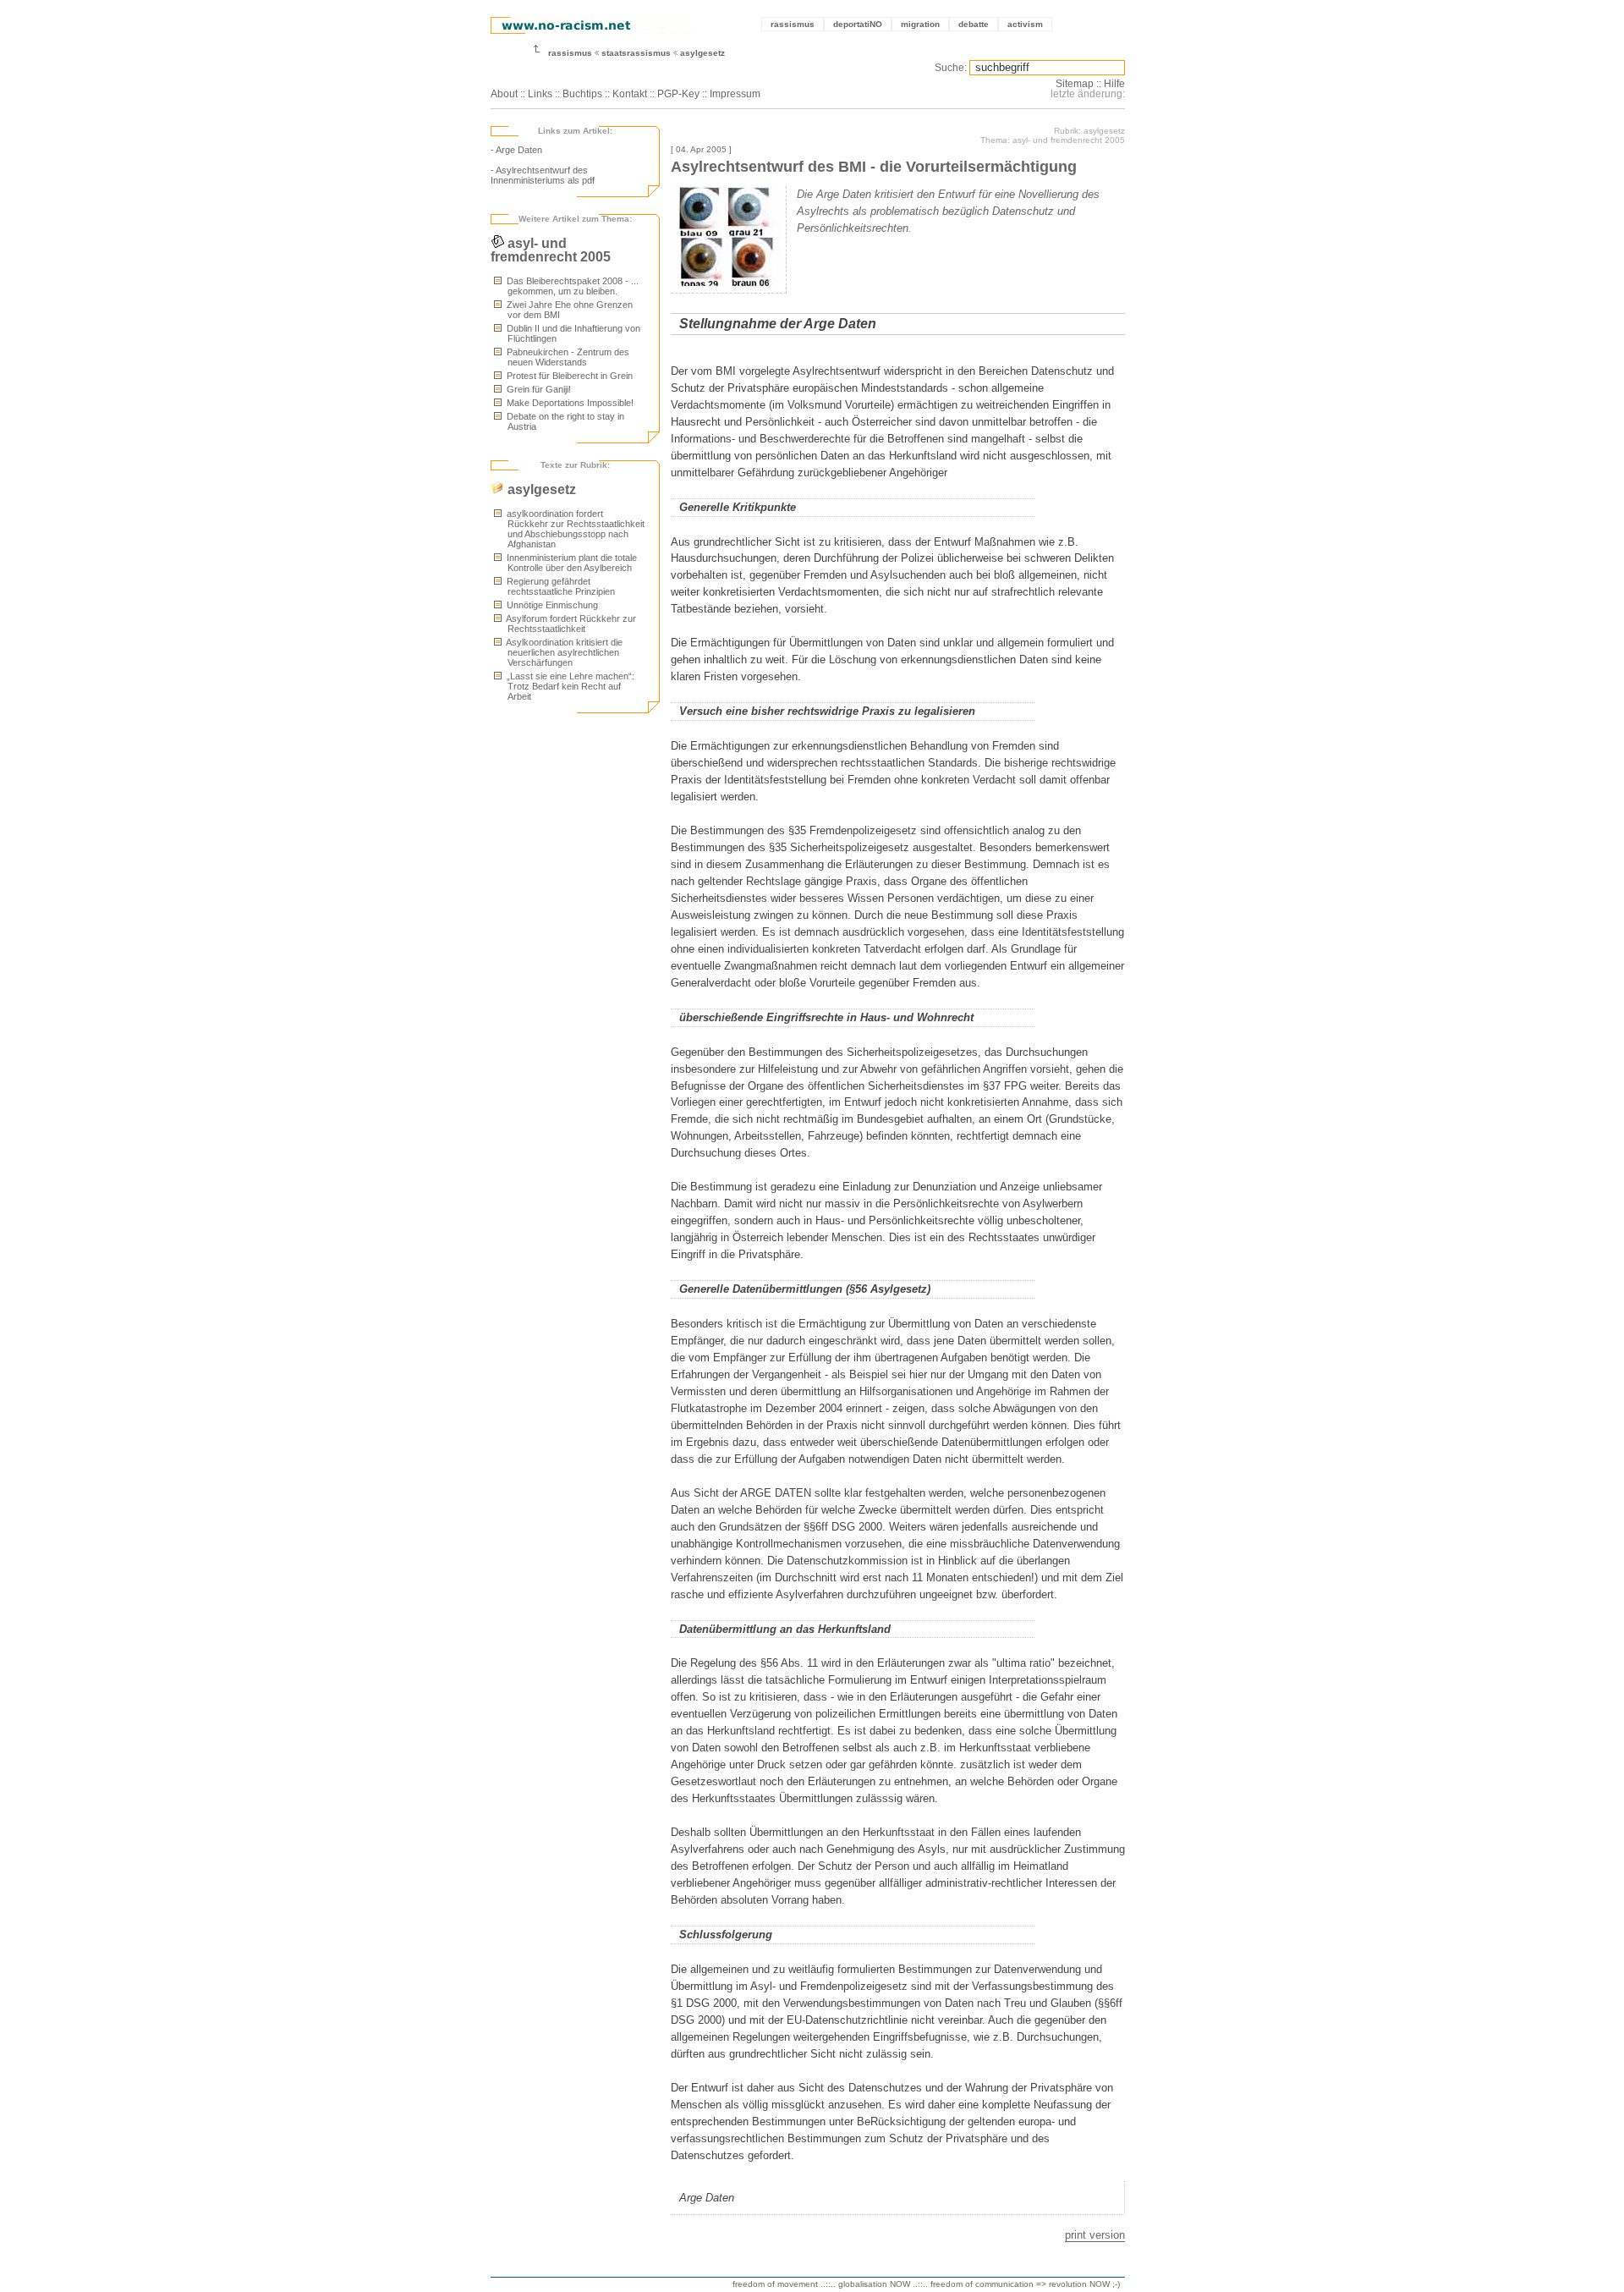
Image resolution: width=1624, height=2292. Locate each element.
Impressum (735, 94)
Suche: (951, 68)
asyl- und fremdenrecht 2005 (551, 250)
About (504, 94)
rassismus (793, 24)
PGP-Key (678, 94)
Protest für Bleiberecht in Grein (568, 376)
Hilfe (1114, 84)
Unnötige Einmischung (551, 605)
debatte (974, 24)
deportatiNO (858, 24)
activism (1025, 24)
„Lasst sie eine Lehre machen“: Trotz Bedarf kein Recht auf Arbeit (569, 686)
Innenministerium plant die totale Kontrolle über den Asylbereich (571, 563)
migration (920, 24)
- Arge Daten (516, 150)
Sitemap (1075, 84)
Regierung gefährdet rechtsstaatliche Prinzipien (560, 586)
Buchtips (582, 94)
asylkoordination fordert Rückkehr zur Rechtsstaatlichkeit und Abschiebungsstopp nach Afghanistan (574, 529)
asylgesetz (702, 53)
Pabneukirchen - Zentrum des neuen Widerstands (567, 357)
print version (1095, 2235)
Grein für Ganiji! (538, 389)
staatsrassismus (636, 53)
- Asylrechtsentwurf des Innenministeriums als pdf (543, 175)
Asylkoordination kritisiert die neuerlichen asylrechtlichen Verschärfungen (563, 652)
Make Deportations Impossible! (569, 403)
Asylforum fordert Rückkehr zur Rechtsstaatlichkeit (570, 624)
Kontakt (630, 94)
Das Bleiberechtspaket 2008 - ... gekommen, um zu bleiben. (571, 286)
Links (540, 94)
